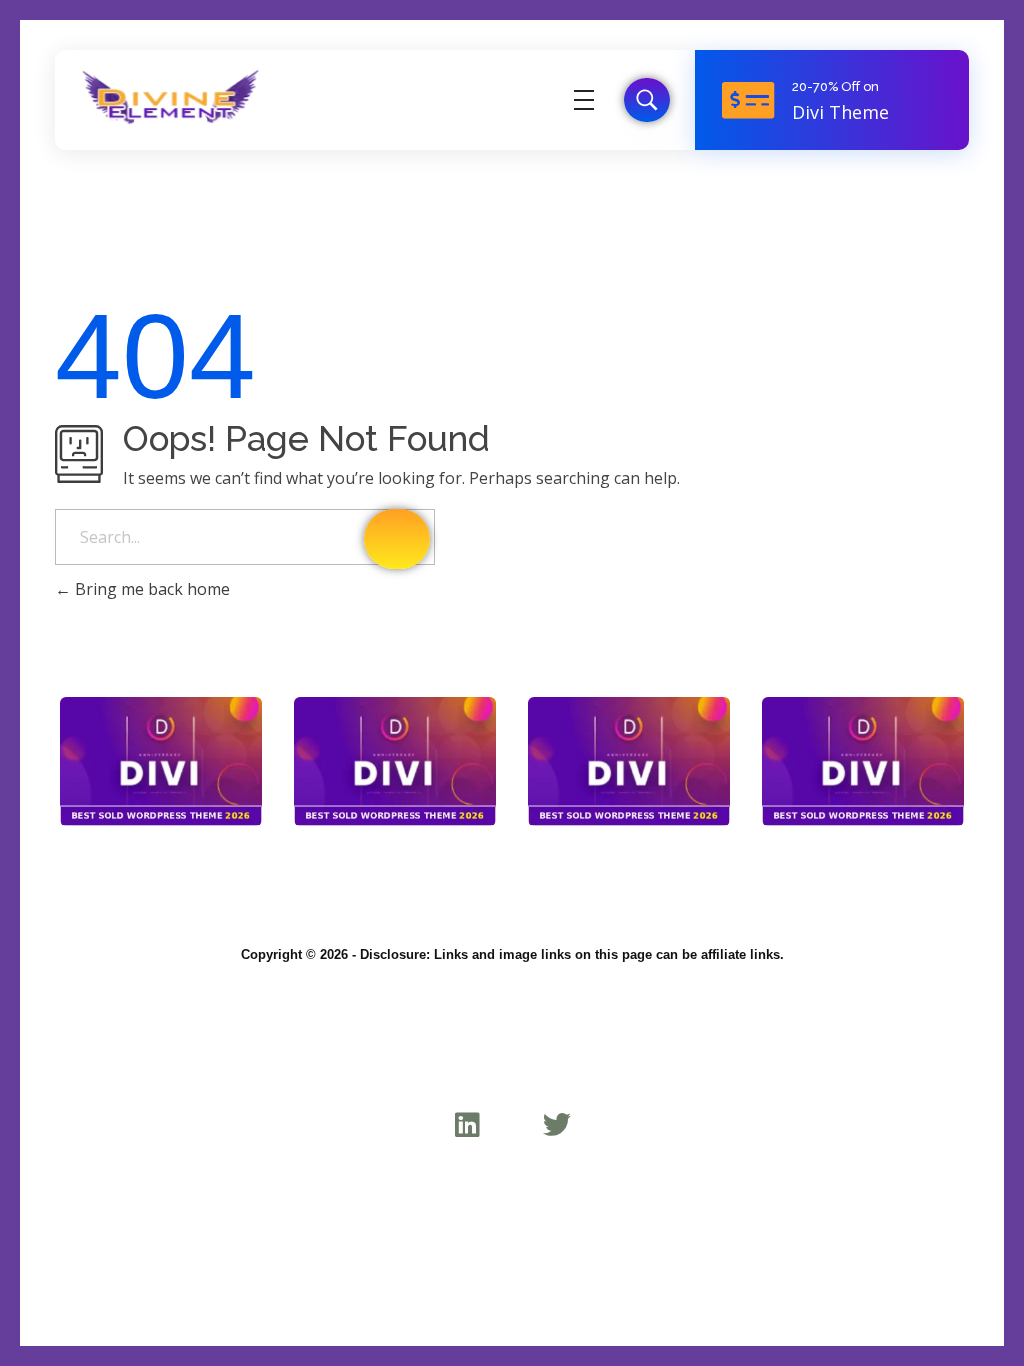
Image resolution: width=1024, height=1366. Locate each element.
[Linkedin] (467, 1124)
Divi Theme (840, 112)
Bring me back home (150, 589)
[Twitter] (556, 1124)
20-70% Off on (835, 86)
